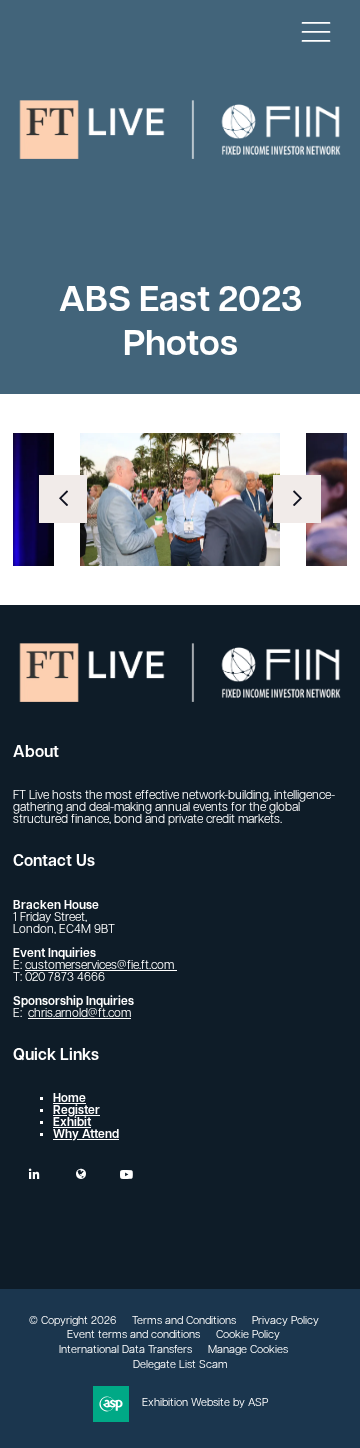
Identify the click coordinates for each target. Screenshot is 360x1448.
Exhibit (72, 1123)
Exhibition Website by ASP (205, 1403)
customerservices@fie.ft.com (101, 966)
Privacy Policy (285, 1321)
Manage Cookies (248, 1350)
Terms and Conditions (184, 1321)
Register (76, 1111)
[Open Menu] (316, 31)
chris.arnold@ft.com (79, 1014)
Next (297, 499)
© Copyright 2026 (72, 1321)
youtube (126, 1174)
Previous (63, 499)
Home (69, 1099)
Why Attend (86, 1135)
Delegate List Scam (180, 1365)
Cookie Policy (248, 1335)
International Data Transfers (125, 1350)
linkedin (34, 1174)
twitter (80, 1174)
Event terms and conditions (133, 1335)
